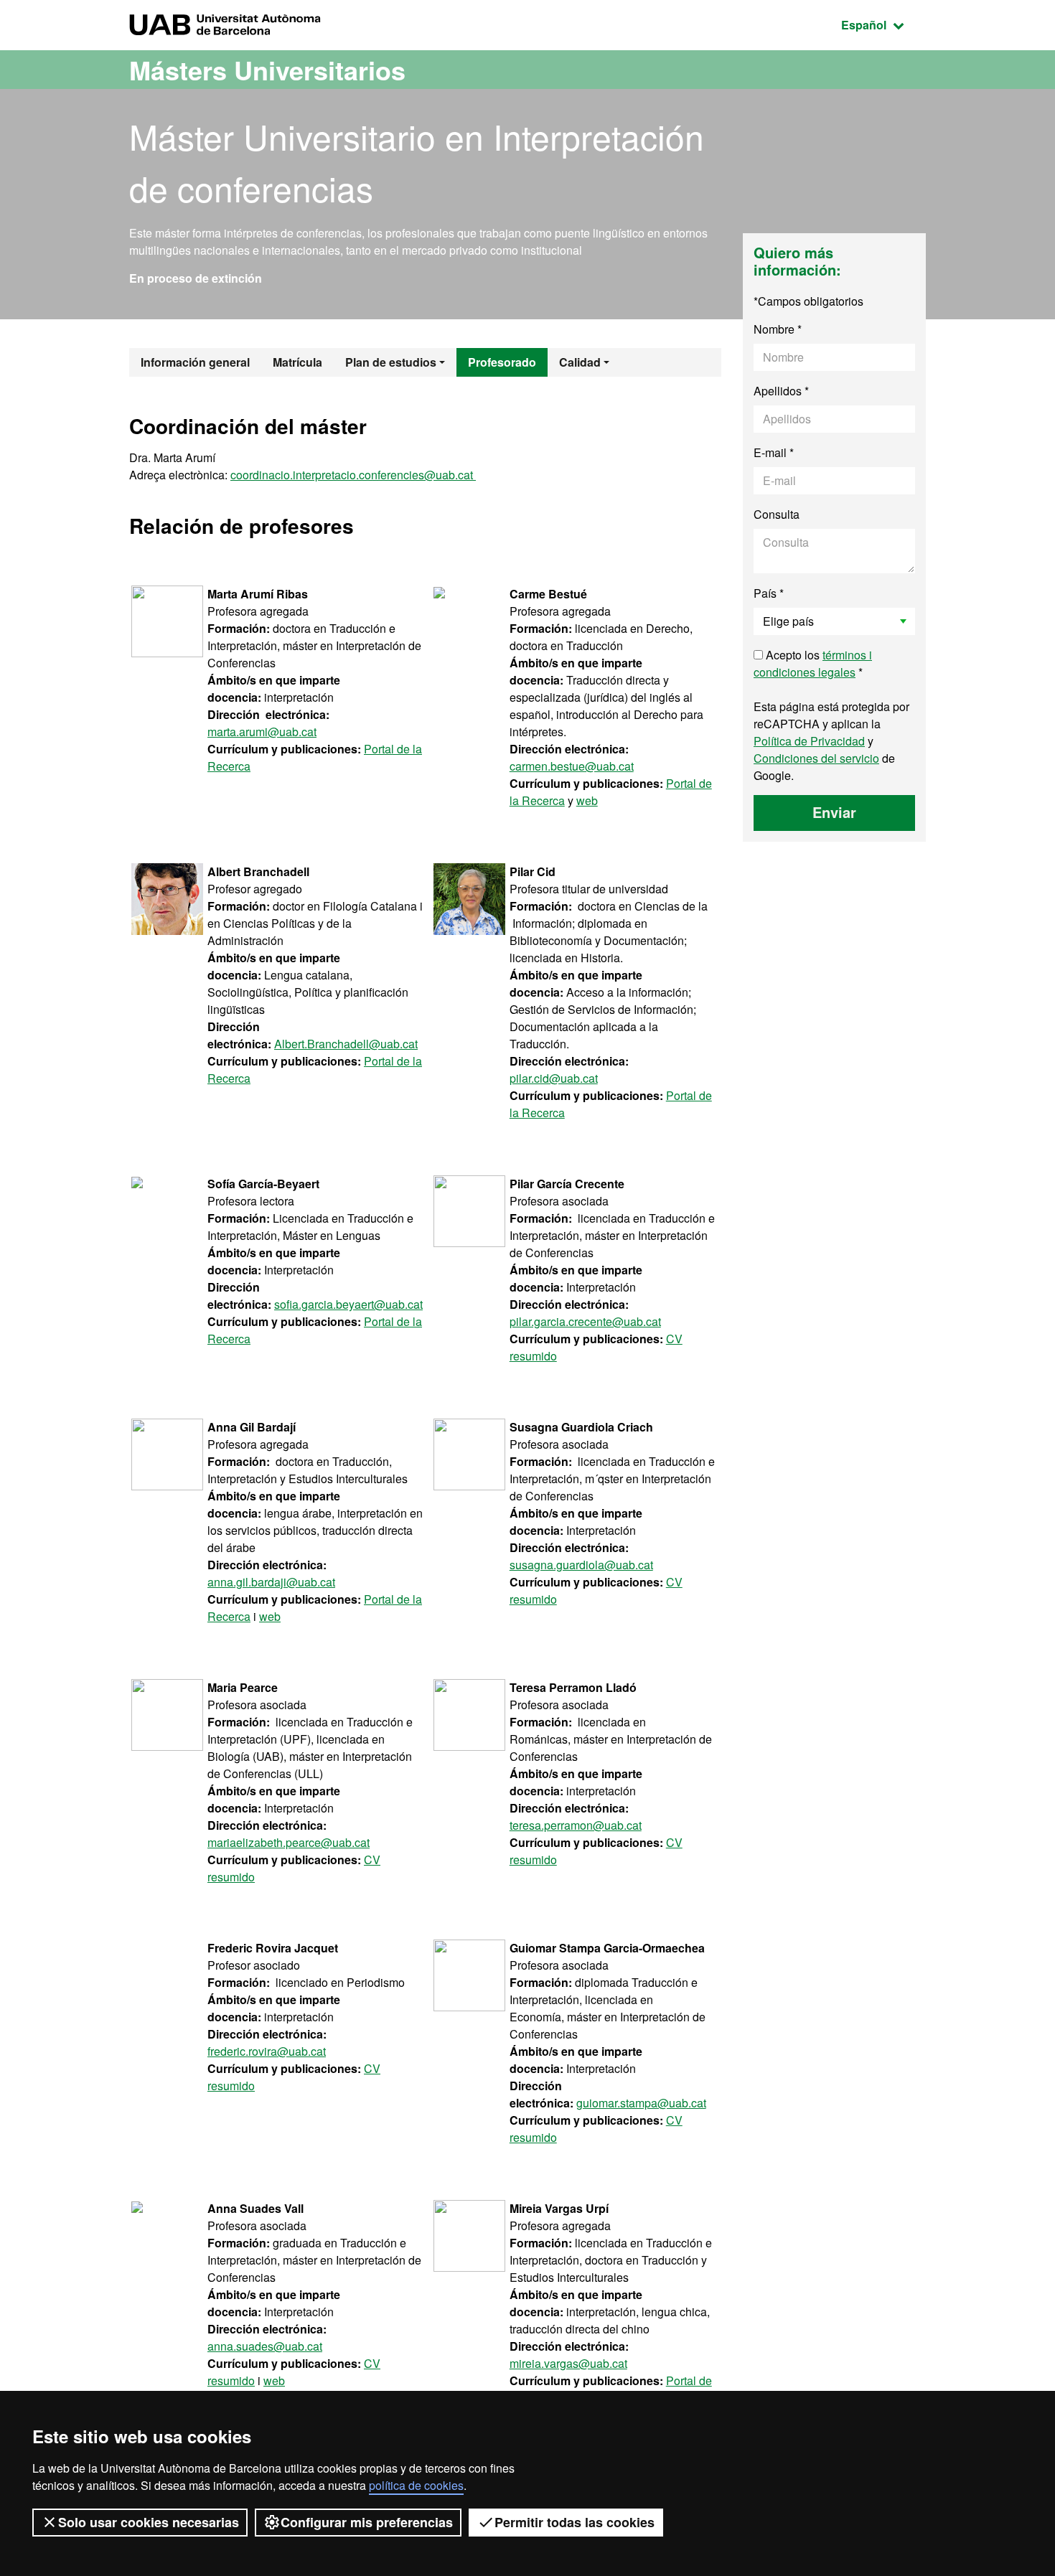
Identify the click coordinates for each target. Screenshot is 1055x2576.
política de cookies (416, 2485)
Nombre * (778, 329)
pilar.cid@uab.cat (554, 1078)
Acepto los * (813, 663)
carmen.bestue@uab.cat (572, 766)
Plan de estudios (391, 362)
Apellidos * (781, 391)
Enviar (834, 812)
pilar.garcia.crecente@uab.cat (585, 1321)
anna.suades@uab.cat (265, 2346)
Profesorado (502, 362)
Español (883, 24)
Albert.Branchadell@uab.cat (346, 1044)
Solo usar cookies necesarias (149, 2522)
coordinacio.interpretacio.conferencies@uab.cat (353, 475)
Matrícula (297, 362)
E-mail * (774, 452)
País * (769, 593)
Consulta (777, 514)
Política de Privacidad (809, 741)
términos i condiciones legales (813, 663)
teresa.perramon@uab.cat (576, 1825)
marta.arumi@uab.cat (262, 732)
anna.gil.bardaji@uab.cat (271, 1582)
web (587, 800)
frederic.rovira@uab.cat (267, 2051)
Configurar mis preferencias (367, 2522)
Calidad (580, 362)
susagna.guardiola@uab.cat (581, 1565)
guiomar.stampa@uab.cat (641, 2103)
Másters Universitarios (267, 70)
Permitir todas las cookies (575, 2522)
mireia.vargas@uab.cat (568, 2363)
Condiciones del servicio (816, 758)
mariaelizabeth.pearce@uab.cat (289, 1842)
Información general (195, 362)
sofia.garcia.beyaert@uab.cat (348, 1304)
